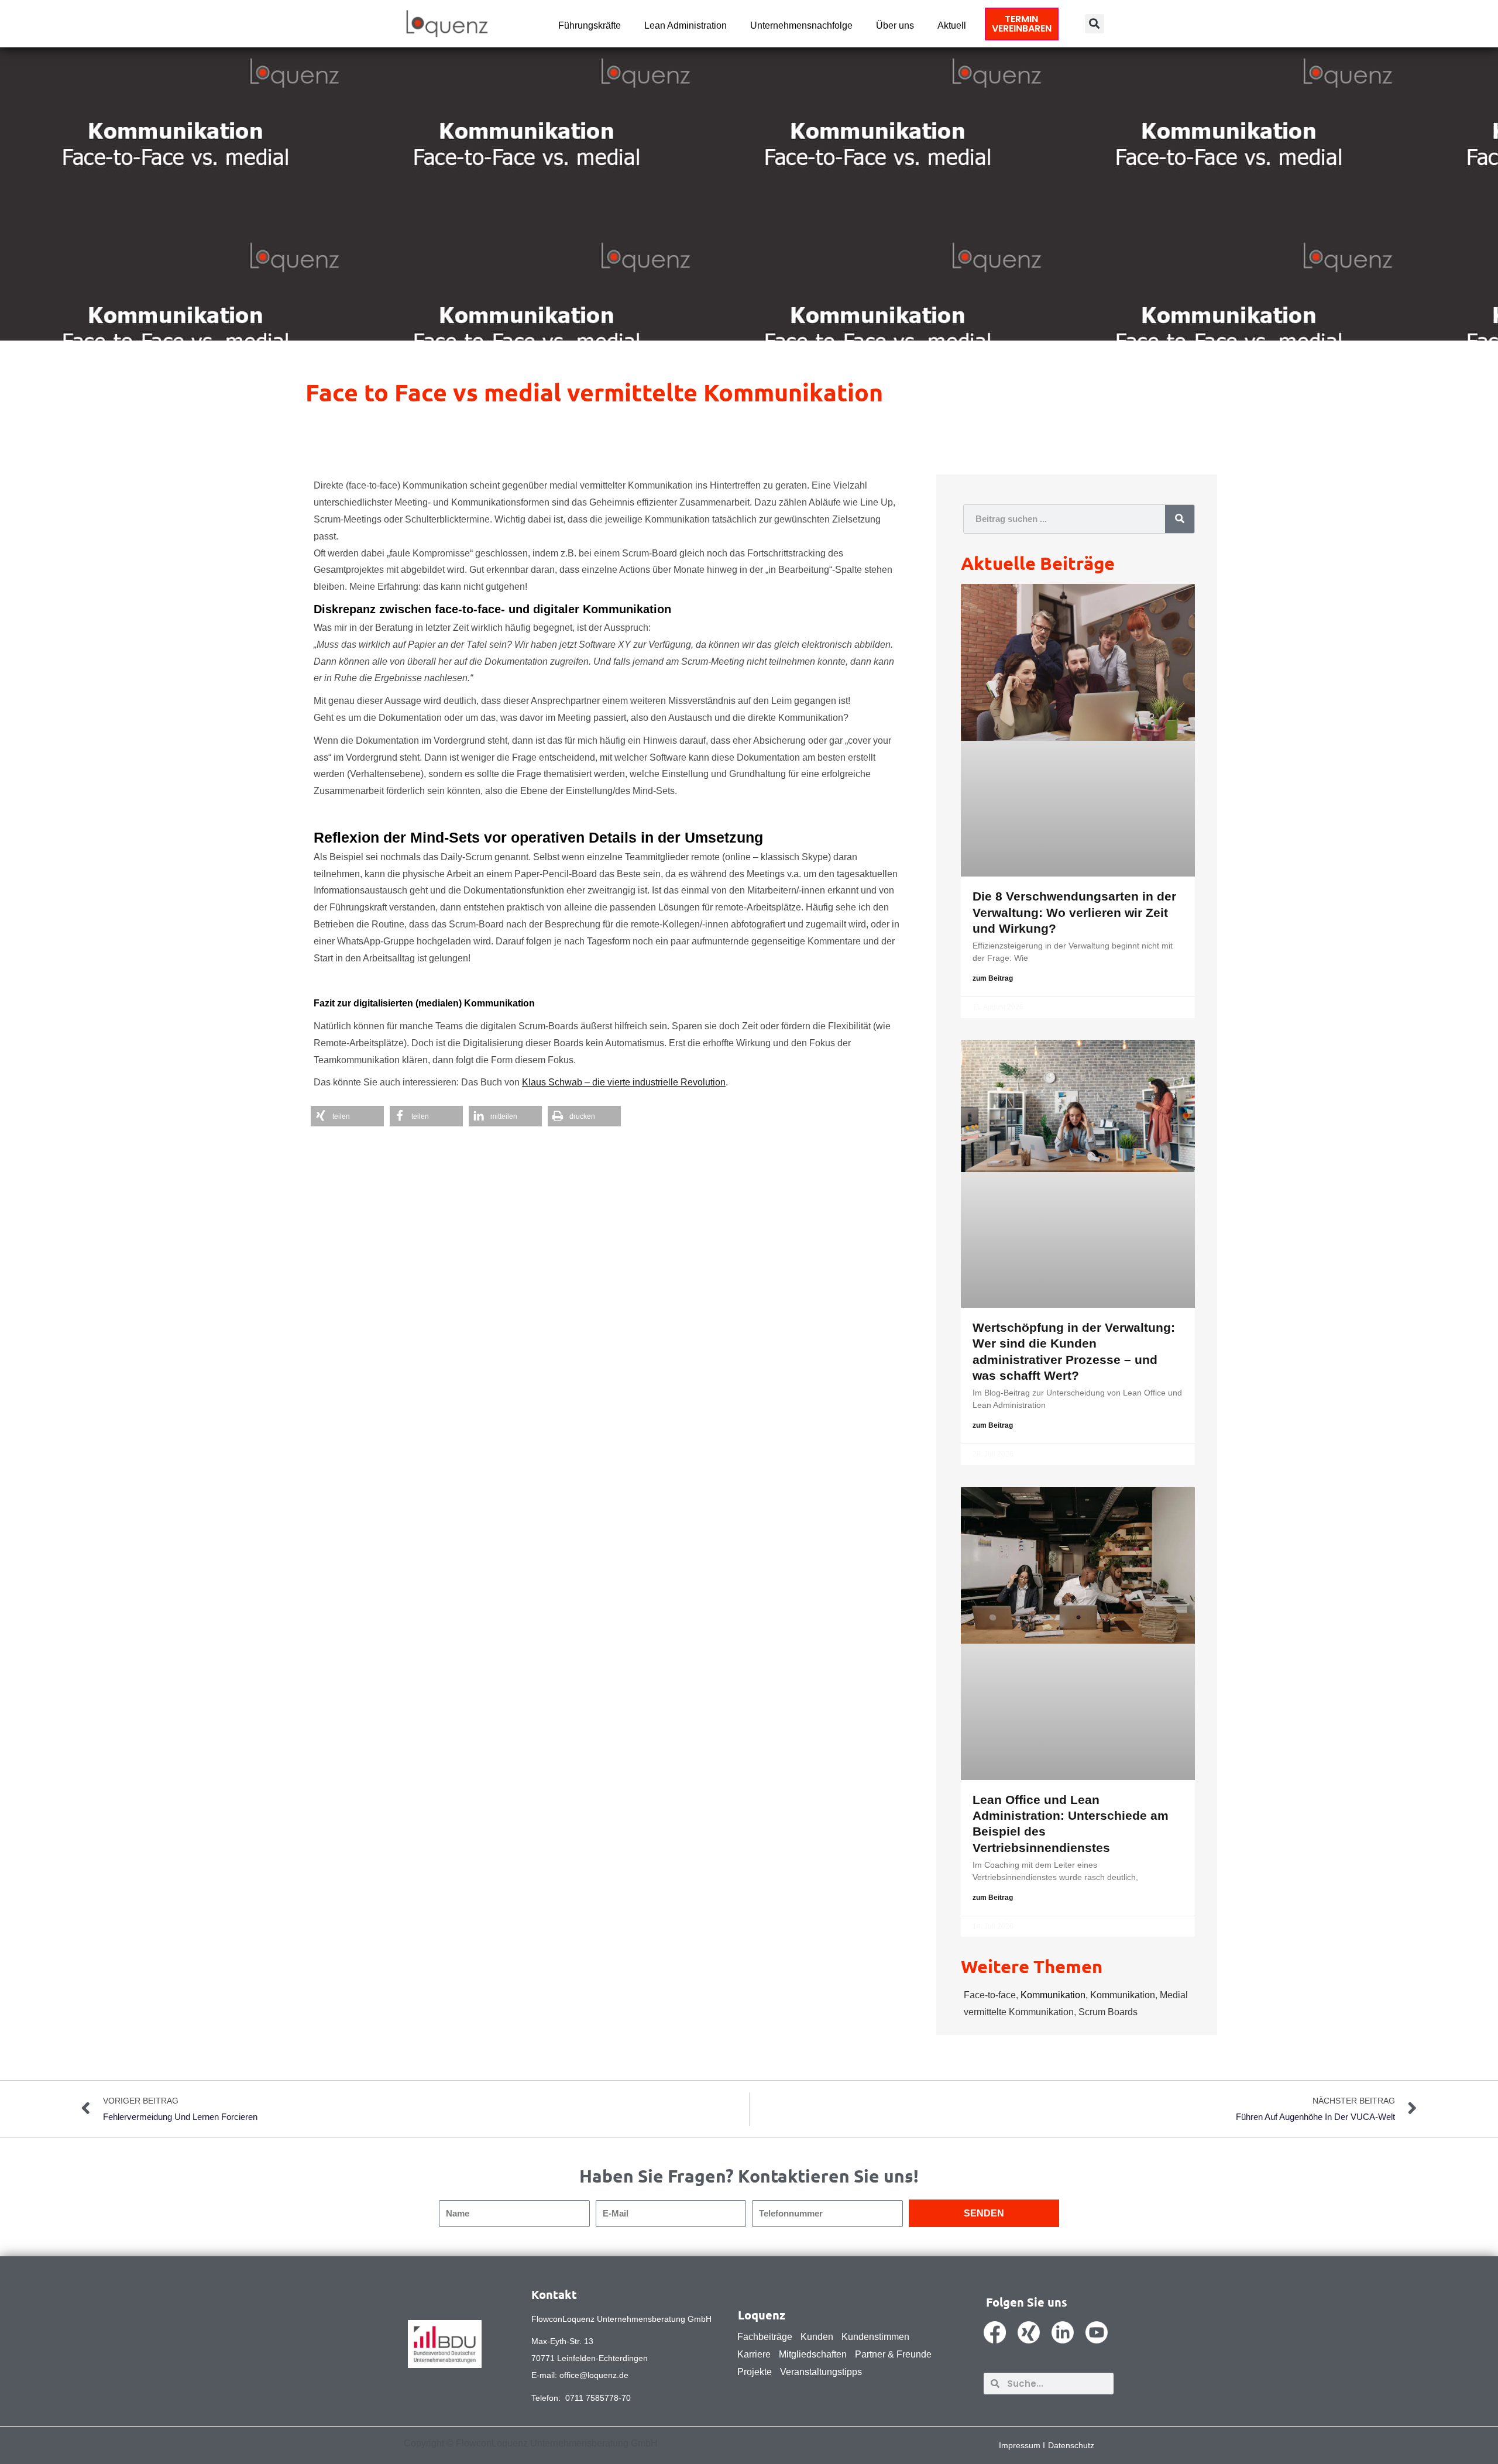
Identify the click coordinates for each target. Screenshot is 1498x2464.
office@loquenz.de (594, 2375)
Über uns (895, 25)
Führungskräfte (590, 25)
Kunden (817, 2337)
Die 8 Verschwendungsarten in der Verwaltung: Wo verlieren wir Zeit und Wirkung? (1074, 912)
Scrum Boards (1108, 2012)
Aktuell (952, 25)
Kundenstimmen (875, 2337)
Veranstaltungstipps (821, 2372)
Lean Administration (686, 25)
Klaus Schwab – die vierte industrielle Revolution (624, 1082)
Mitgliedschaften (813, 2354)
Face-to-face (990, 1995)
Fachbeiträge (765, 2337)
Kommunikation (1053, 1995)
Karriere (754, 2354)
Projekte (755, 2372)
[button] (1095, 24)
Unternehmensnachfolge (801, 25)
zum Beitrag (993, 978)
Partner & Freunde (893, 2354)
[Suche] (1180, 519)
